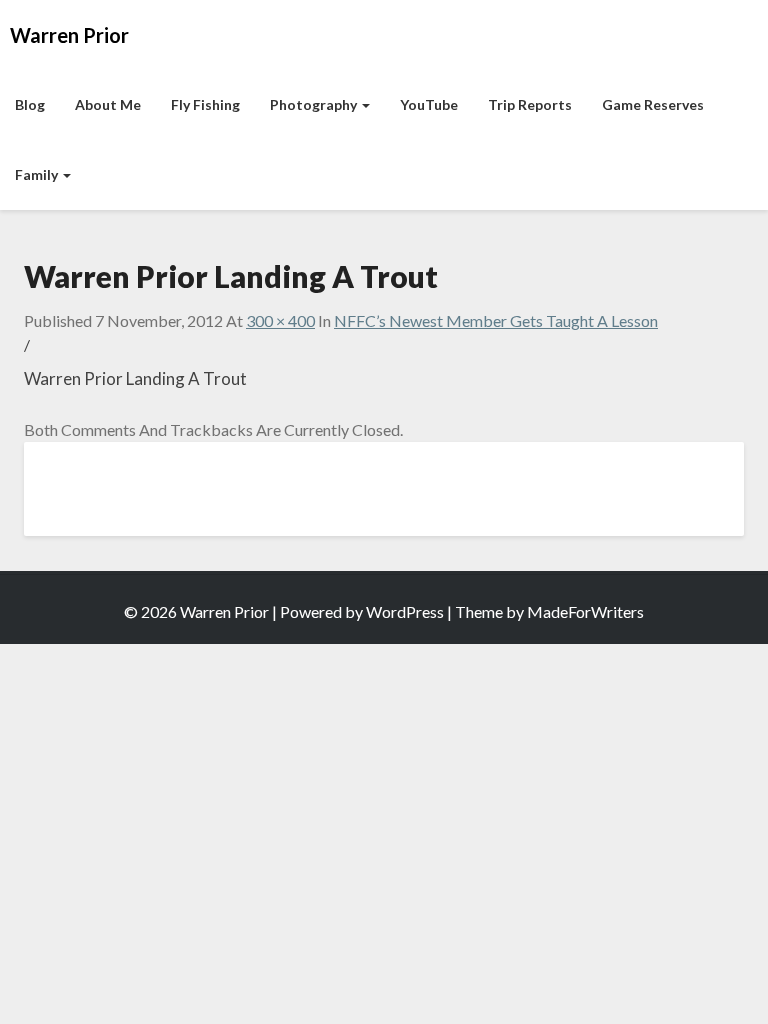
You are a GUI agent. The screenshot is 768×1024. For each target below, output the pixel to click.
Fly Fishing (205, 104)
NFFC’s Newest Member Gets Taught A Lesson (496, 320)
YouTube (429, 104)
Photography (315, 104)
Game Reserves (653, 104)
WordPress (405, 611)
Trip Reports (530, 104)
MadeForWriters (585, 611)
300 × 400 (280, 320)
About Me (108, 104)
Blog (30, 104)
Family (38, 174)
